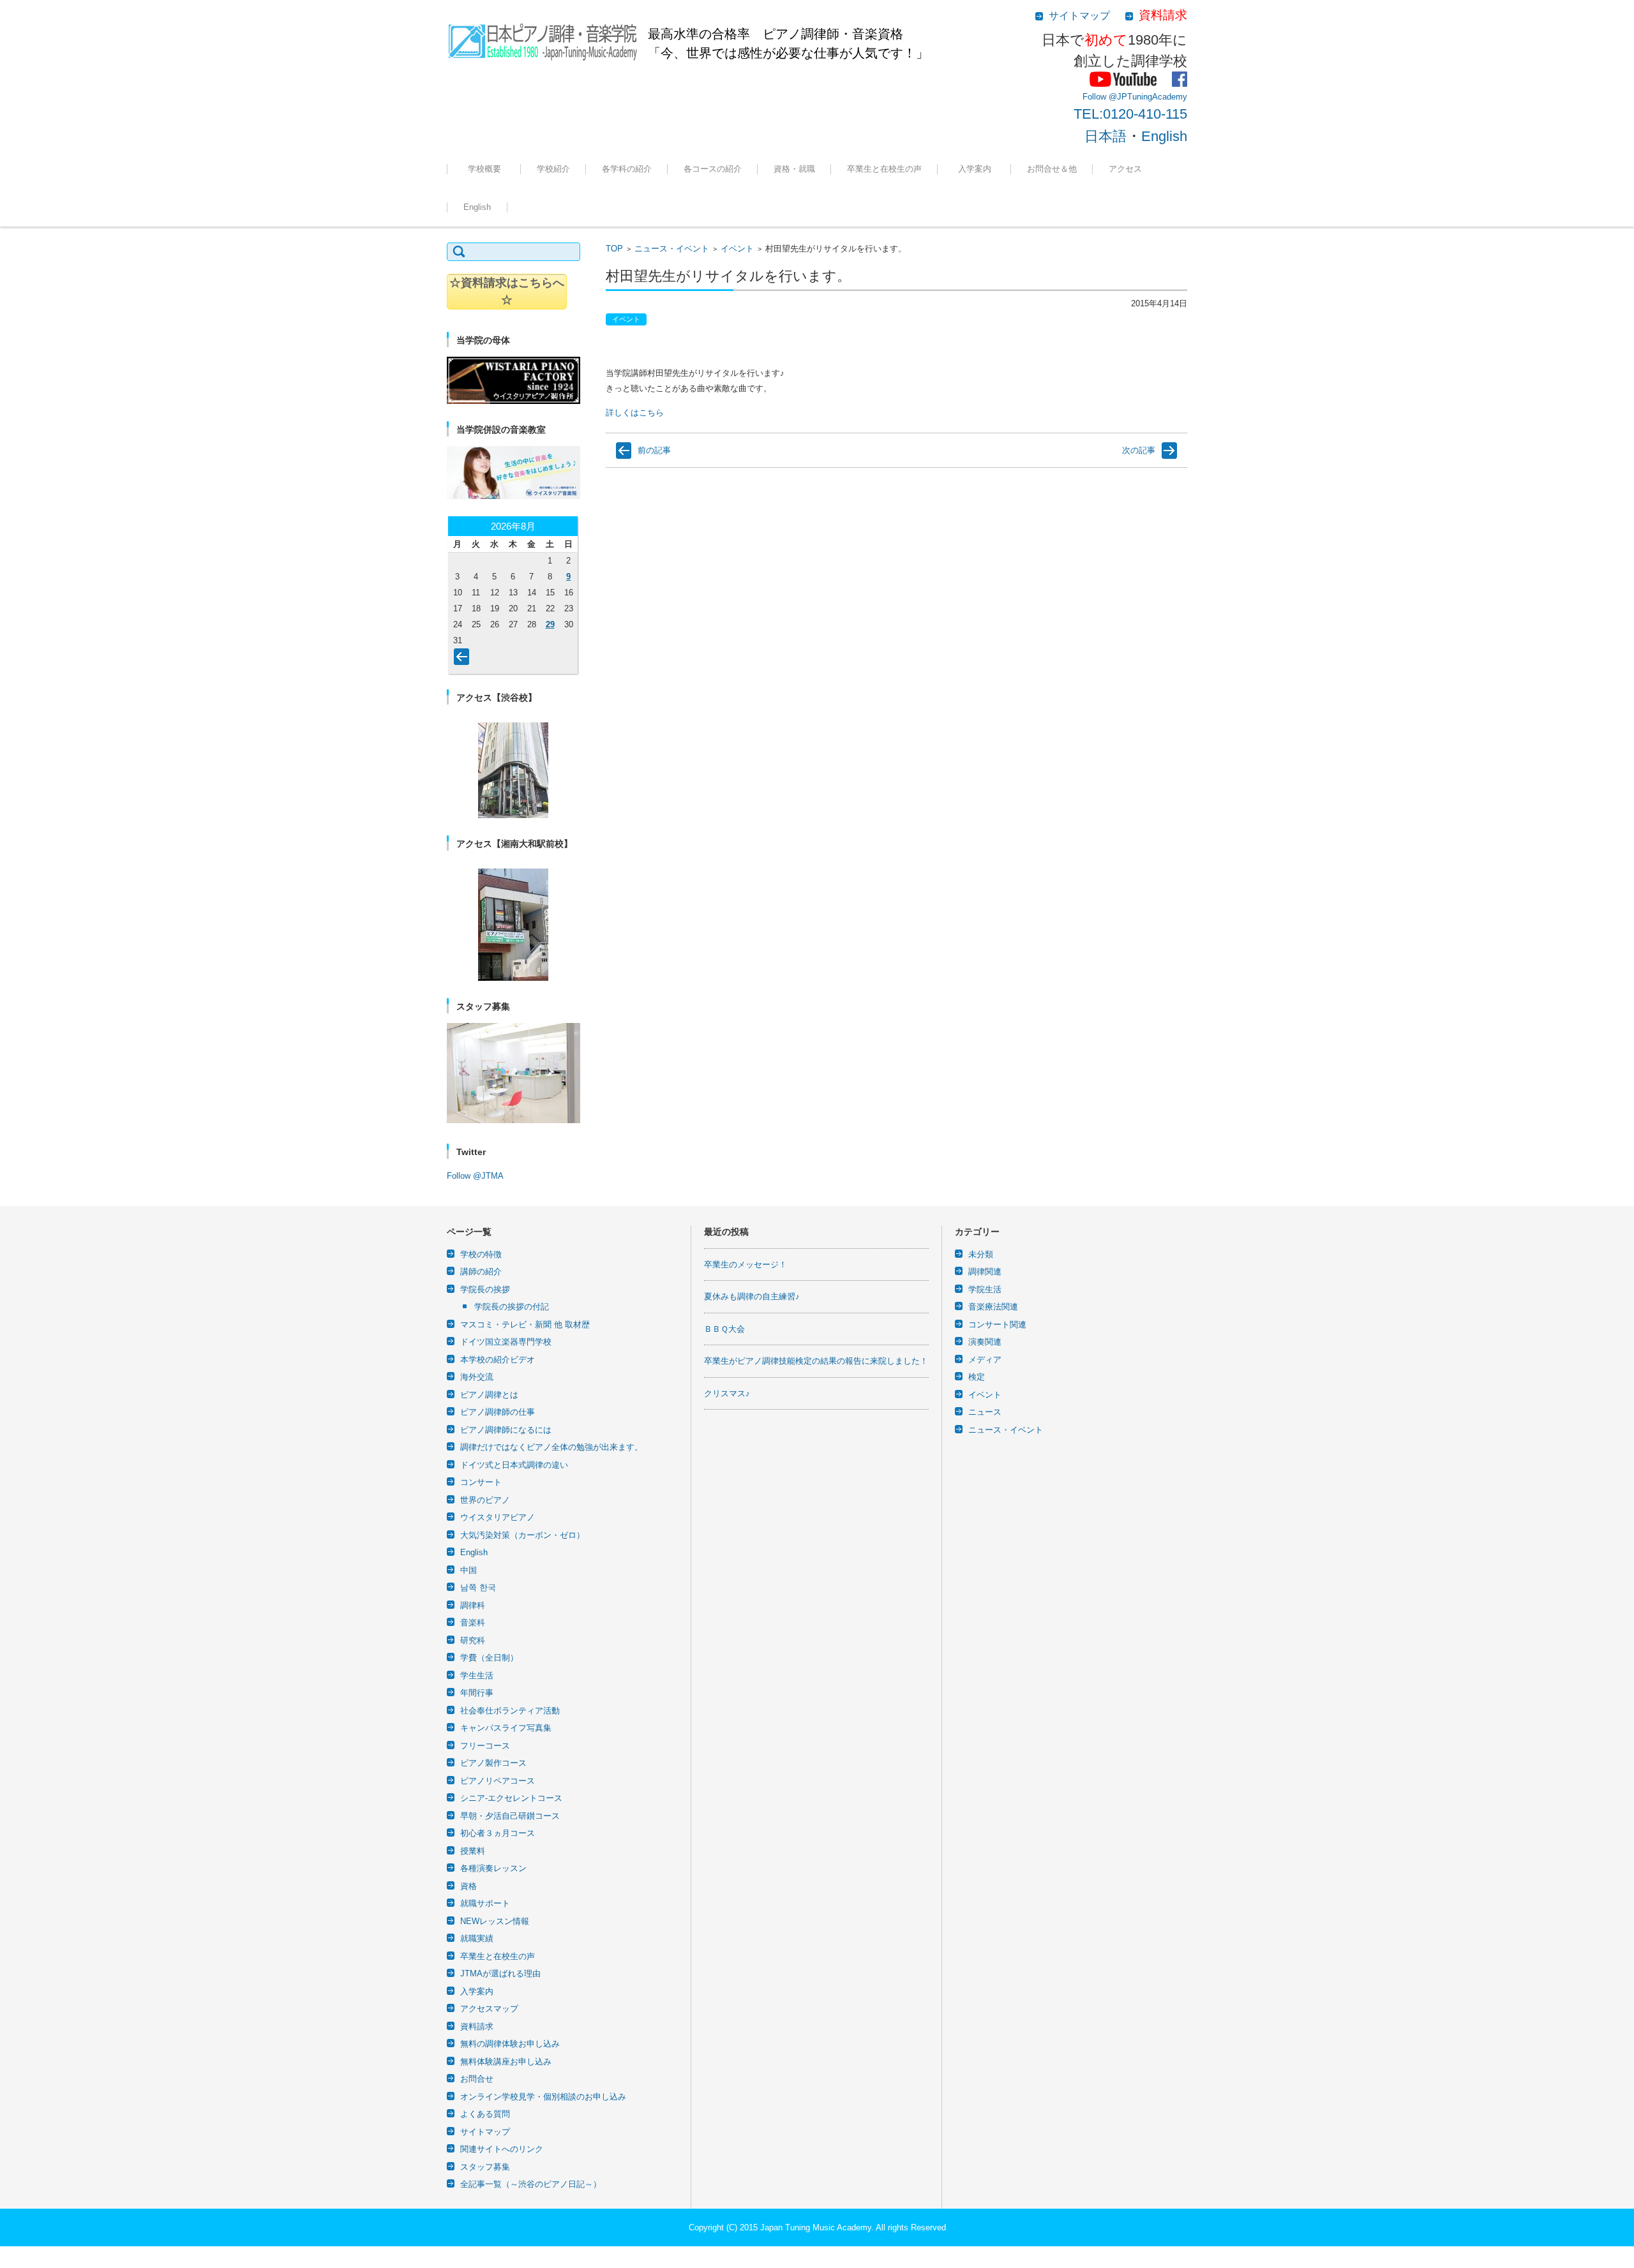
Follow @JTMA (475, 1176)
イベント (737, 249)
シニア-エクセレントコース (511, 1798)
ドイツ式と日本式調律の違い (514, 1465)
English (1164, 136)
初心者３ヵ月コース (498, 1833)
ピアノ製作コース (493, 1763)
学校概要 (489, 169)
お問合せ (477, 2079)
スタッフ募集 (485, 2167)
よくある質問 (485, 2114)
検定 (977, 1377)
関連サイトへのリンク (502, 2149)
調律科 (604, 204)
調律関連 (985, 1272)
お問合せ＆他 (1052, 169)
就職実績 (780, 204)
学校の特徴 (547, 204)
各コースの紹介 (713, 169)
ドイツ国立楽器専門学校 (506, 1342)
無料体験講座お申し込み (506, 2062)
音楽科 (473, 1623)
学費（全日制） (489, 1658)
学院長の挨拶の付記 (512, 1307)
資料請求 (477, 2026)
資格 (468, 1886)
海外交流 (477, 1377)
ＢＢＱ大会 (724, 1329)
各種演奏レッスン (493, 1868)
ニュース (985, 1412)
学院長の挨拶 (485, 1289)
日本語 (1106, 136)
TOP (614, 249)
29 (550, 624)
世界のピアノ (485, 1500)
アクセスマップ (489, 2009)
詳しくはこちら (635, 413)
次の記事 (1139, 450)
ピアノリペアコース (498, 1781)
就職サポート (485, 1903)
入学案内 (979, 169)
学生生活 (477, 1675)
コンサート (481, 1482)
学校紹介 (553, 169)
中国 (468, 1570)
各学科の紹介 (627, 169)
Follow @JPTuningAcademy (1135, 97)
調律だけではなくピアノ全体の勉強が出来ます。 (551, 1447)
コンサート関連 (997, 1324)
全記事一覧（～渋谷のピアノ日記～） (531, 2184)
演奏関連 (985, 1342)
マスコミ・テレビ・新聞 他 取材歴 (525, 1324)
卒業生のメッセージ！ (746, 1265)
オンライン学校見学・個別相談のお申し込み (543, 2097)
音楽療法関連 (993, 1307)
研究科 (473, 1640)
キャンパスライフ (486, 204)
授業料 (473, 1851)
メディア (985, 1360)
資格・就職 (794, 169)
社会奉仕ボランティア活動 (510, 1711)
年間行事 (477, 1693)
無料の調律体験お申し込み (1067, 204)
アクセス (1125, 169)
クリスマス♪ (727, 1393)
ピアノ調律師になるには (506, 1430)
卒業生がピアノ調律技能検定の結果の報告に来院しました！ (816, 1361)
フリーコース (698, 204)
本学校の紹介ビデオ (498, 1360)
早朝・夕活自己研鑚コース (510, 1816)
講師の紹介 (481, 1272)
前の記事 (654, 450)
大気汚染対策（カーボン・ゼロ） (522, 1535)
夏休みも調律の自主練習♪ (752, 1296)
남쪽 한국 (478, 1587)
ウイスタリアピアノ (498, 1517)
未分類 (981, 1254)
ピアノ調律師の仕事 (498, 1412)
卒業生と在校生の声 (884, 169)
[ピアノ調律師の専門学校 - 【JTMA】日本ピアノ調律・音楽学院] (543, 38)
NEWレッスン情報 (495, 1921)
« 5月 (464, 659)
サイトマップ (485, 2132)
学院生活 (985, 1289)
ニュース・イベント (672, 249)
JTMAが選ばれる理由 (984, 204)
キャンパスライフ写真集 (506, 1728)
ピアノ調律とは (489, 1395)
